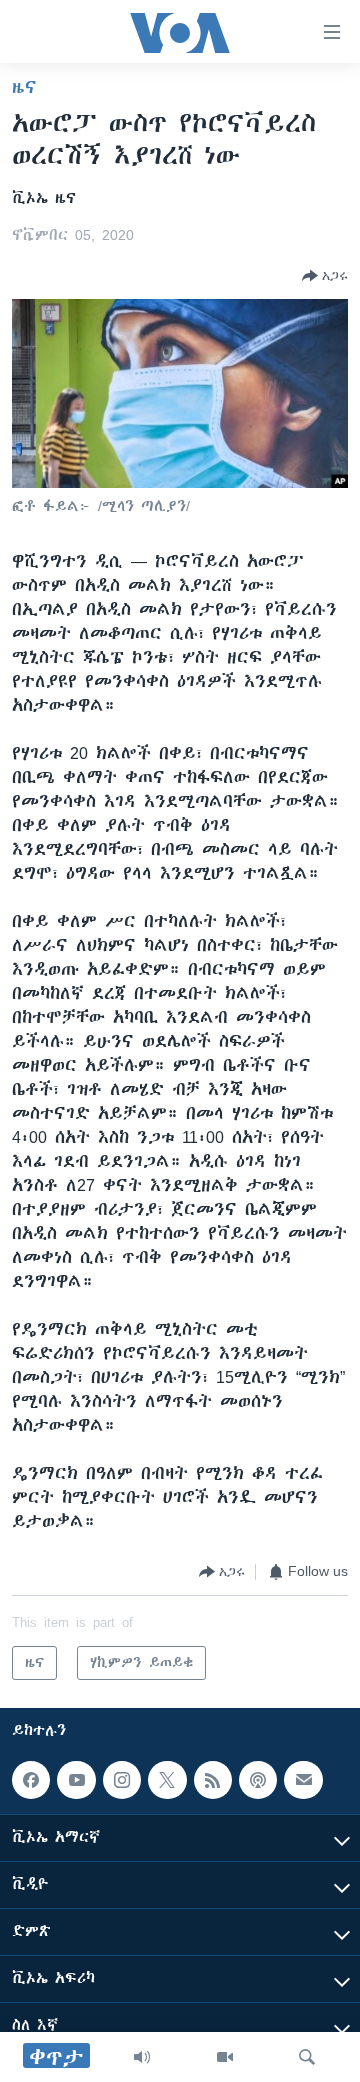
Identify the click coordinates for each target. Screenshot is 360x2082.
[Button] (325, 276)
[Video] (225, 2057)
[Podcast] (258, 1780)
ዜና (24, 87)
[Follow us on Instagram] (122, 1780)
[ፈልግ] (307, 2057)
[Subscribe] (303, 1780)
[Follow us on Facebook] (31, 1780)
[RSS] (213, 1780)
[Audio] (142, 2057)
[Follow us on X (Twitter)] (167, 1780)
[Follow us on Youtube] (76, 1780)
